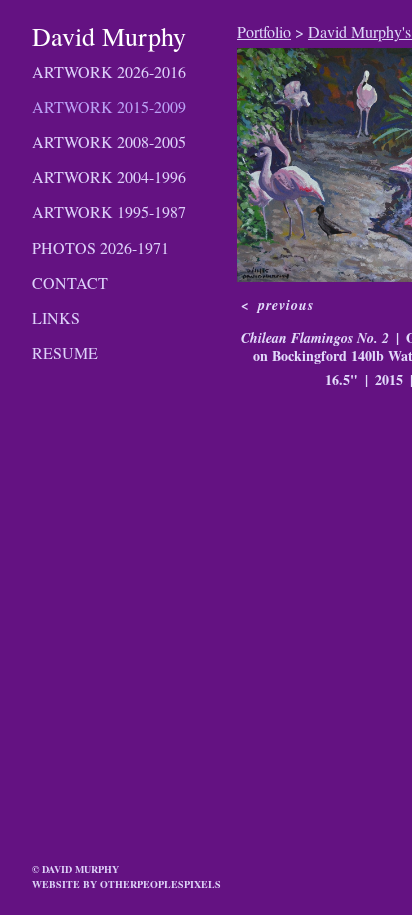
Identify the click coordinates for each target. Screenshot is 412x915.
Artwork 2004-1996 (109, 176)
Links (56, 317)
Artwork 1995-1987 (109, 211)
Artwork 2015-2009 (109, 106)
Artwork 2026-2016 (109, 71)
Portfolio (264, 31)
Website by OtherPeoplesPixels (126, 884)
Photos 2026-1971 (100, 247)
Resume (65, 352)
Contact (70, 282)
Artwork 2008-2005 (109, 141)
